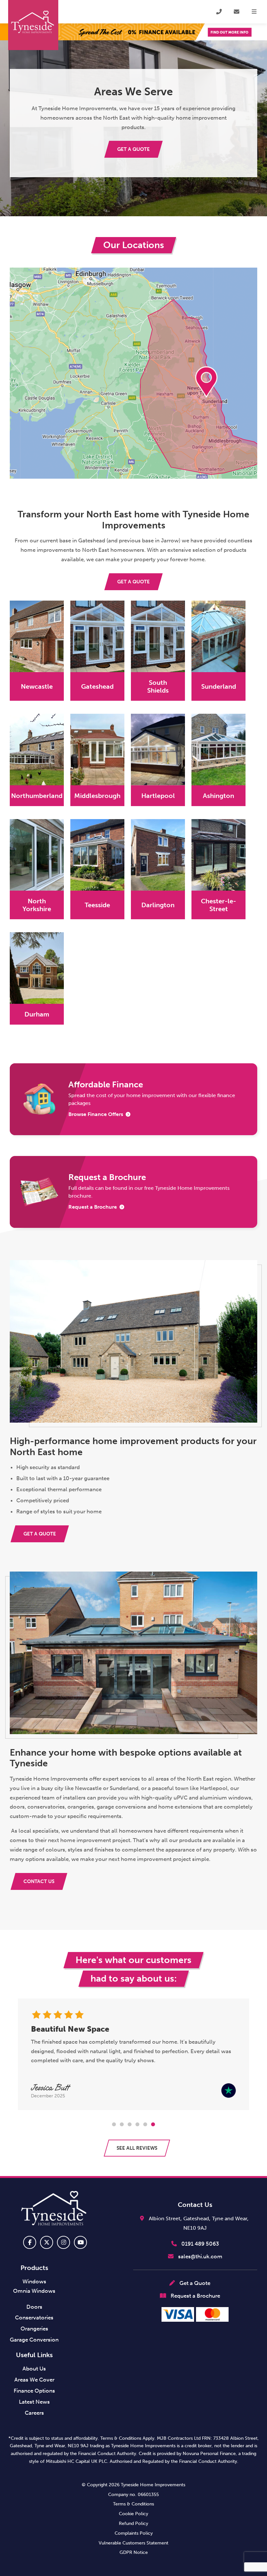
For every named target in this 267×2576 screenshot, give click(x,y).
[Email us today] (236, 12)
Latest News (34, 2402)
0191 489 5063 (200, 2244)
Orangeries (34, 2329)
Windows (34, 2281)
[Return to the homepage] (33, 25)
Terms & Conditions (133, 2504)
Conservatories (34, 2317)
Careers (34, 2413)
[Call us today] (219, 12)
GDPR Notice (134, 2552)
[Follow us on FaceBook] (30, 2242)
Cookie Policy (133, 2514)
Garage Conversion (34, 2340)
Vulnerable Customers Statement (133, 2543)
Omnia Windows (34, 2291)
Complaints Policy (134, 2533)
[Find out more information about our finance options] (133, 32)
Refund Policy (133, 2523)
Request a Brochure (93, 1207)
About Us (34, 2369)
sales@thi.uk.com (200, 2256)
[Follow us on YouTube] (80, 2242)
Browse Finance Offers (96, 1114)
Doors (34, 2307)
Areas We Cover (34, 2380)
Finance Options (34, 2391)
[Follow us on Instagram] (63, 2242)
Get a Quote (194, 2283)
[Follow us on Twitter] (47, 2242)
